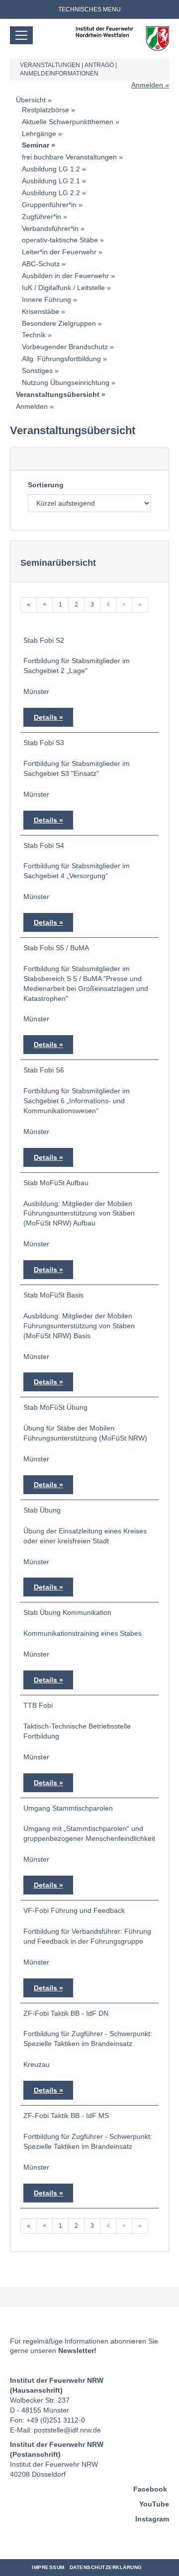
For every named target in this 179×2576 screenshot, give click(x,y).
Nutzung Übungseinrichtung (66, 382)
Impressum (48, 2567)
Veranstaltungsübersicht (58, 394)
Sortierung (46, 485)
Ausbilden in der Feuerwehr (65, 276)
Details (45, 717)
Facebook (150, 2489)
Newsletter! (77, 2350)
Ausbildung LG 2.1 (51, 181)
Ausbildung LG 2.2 (51, 193)
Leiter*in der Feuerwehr (59, 252)
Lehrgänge (39, 134)
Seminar (36, 145)
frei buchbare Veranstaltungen (69, 157)
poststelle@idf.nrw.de (67, 2430)
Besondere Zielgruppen (59, 323)
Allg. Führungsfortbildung (61, 359)
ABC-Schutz (41, 264)
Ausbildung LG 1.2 (51, 169)
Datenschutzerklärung (106, 2567)
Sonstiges (37, 371)
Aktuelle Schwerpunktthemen (68, 122)
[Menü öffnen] (21, 35)
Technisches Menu (89, 9)
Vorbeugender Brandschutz (65, 347)
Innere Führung (46, 300)
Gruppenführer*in (49, 205)
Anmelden (147, 85)
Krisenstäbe (41, 311)
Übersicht (31, 100)
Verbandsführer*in (50, 228)
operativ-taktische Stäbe (60, 240)
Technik (34, 335)
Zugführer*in (42, 217)
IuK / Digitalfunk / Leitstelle (63, 288)
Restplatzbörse (45, 110)
